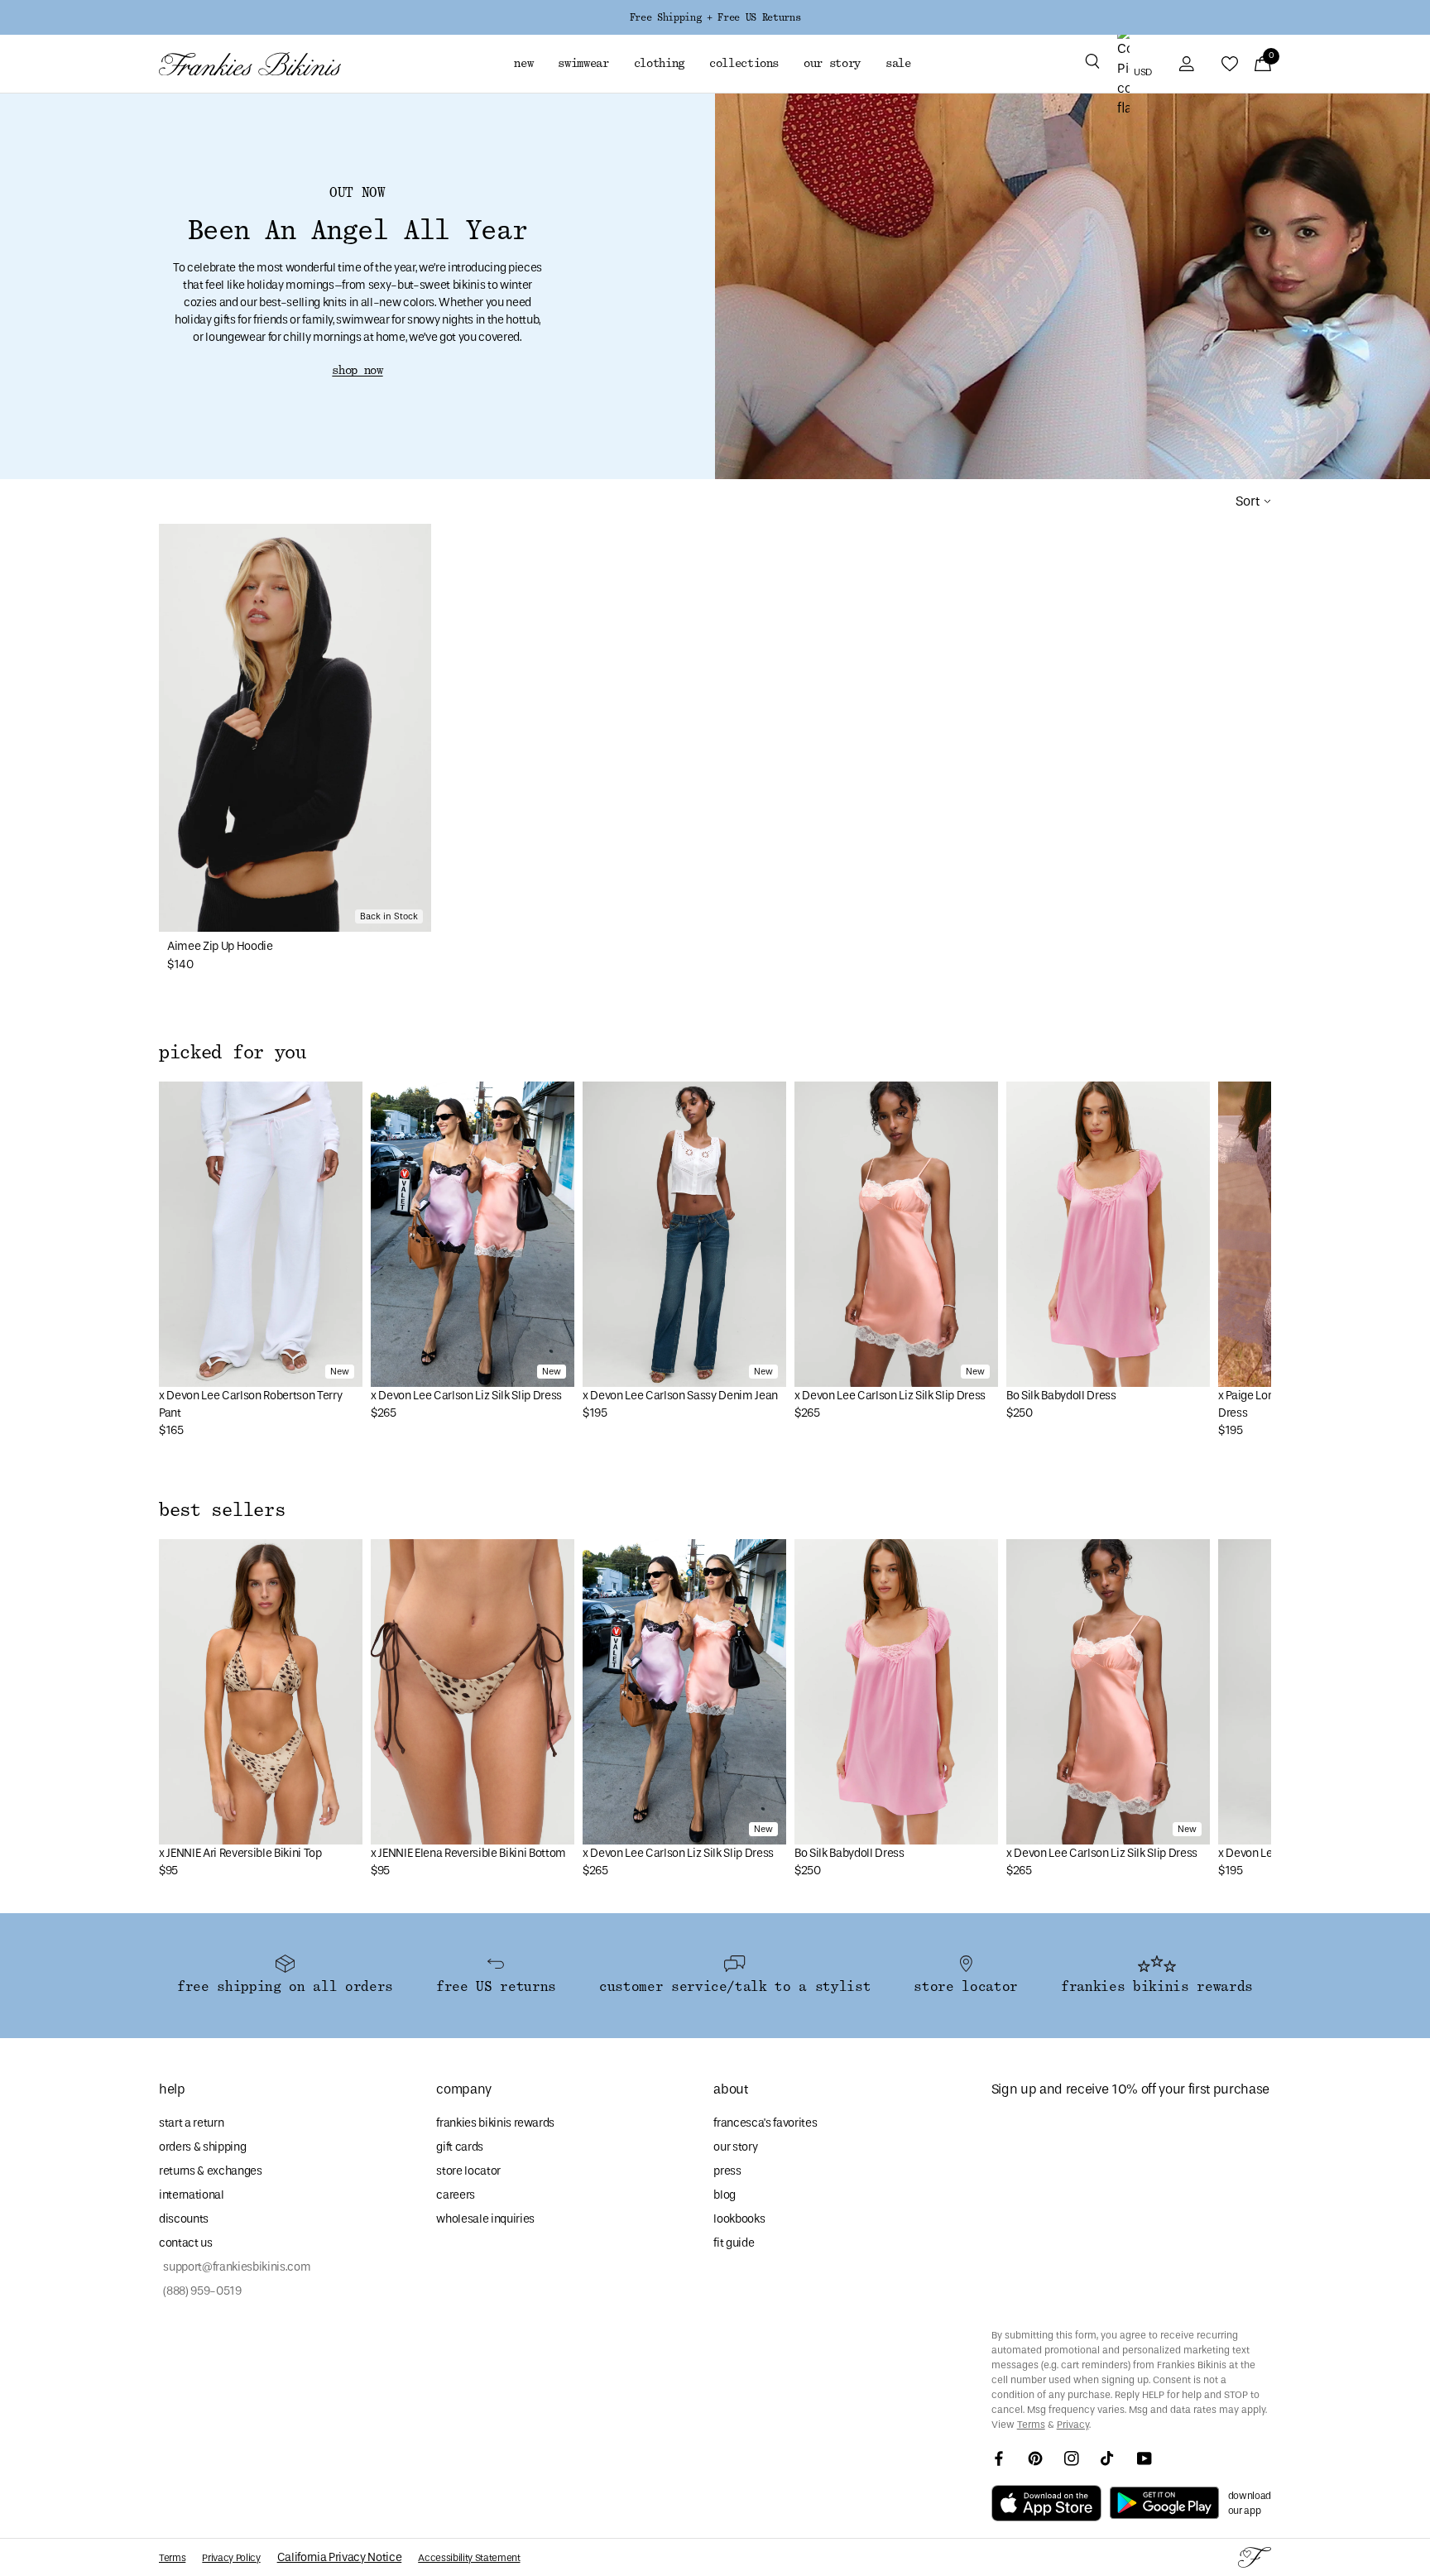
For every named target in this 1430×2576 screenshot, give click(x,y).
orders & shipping (202, 2147)
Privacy (1073, 2425)
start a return (191, 2123)
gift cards (460, 2147)
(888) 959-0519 (200, 2291)
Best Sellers (222, 1510)
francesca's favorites (765, 2123)
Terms (1031, 2425)
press (727, 2171)
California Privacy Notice (340, 2557)
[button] (1092, 64)
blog (725, 2195)
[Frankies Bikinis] (250, 64)
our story (735, 2147)
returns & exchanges (211, 2171)
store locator (468, 2171)
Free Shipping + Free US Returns (715, 17)
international (192, 2195)
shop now (357, 371)
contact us (186, 2243)
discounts (184, 2219)
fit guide (734, 2243)
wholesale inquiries (485, 2219)
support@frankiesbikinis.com (235, 2267)
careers (456, 2195)
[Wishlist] (1230, 64)
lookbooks (739, 2219)
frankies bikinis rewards (495, 2123)
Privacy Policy (231, 2558)
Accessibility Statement (469, 2558)
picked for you (233, 1053)
